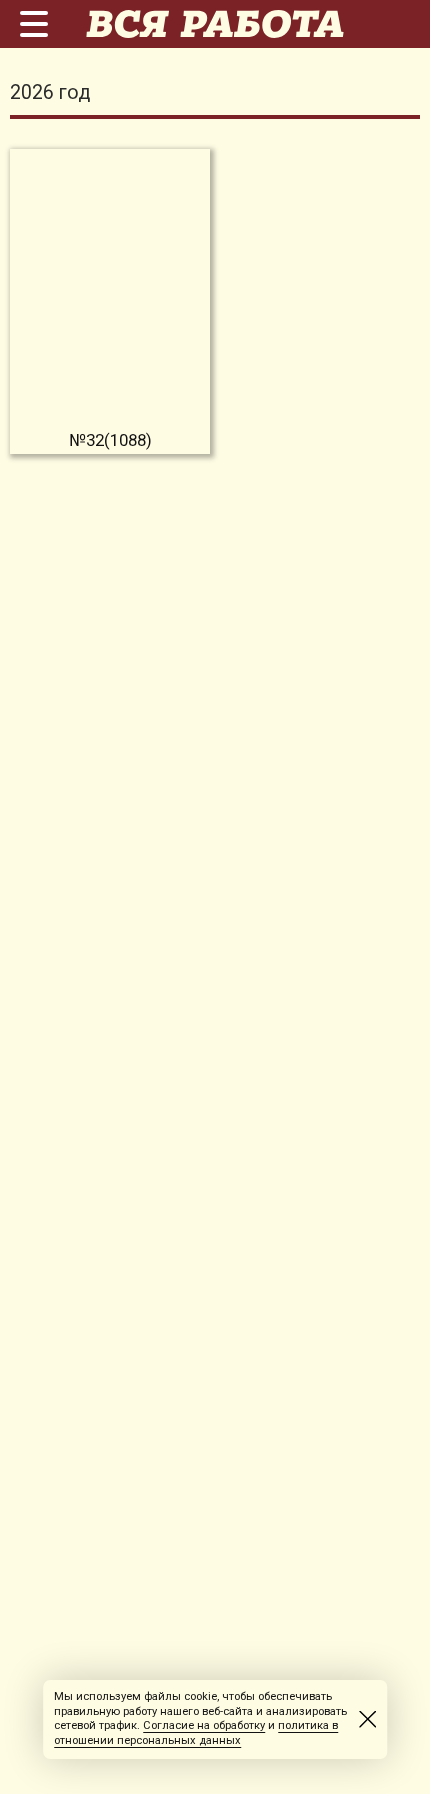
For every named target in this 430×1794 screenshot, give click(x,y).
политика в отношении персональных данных (196, 1733)
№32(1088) (110, 440)
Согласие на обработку (204, 1725)
